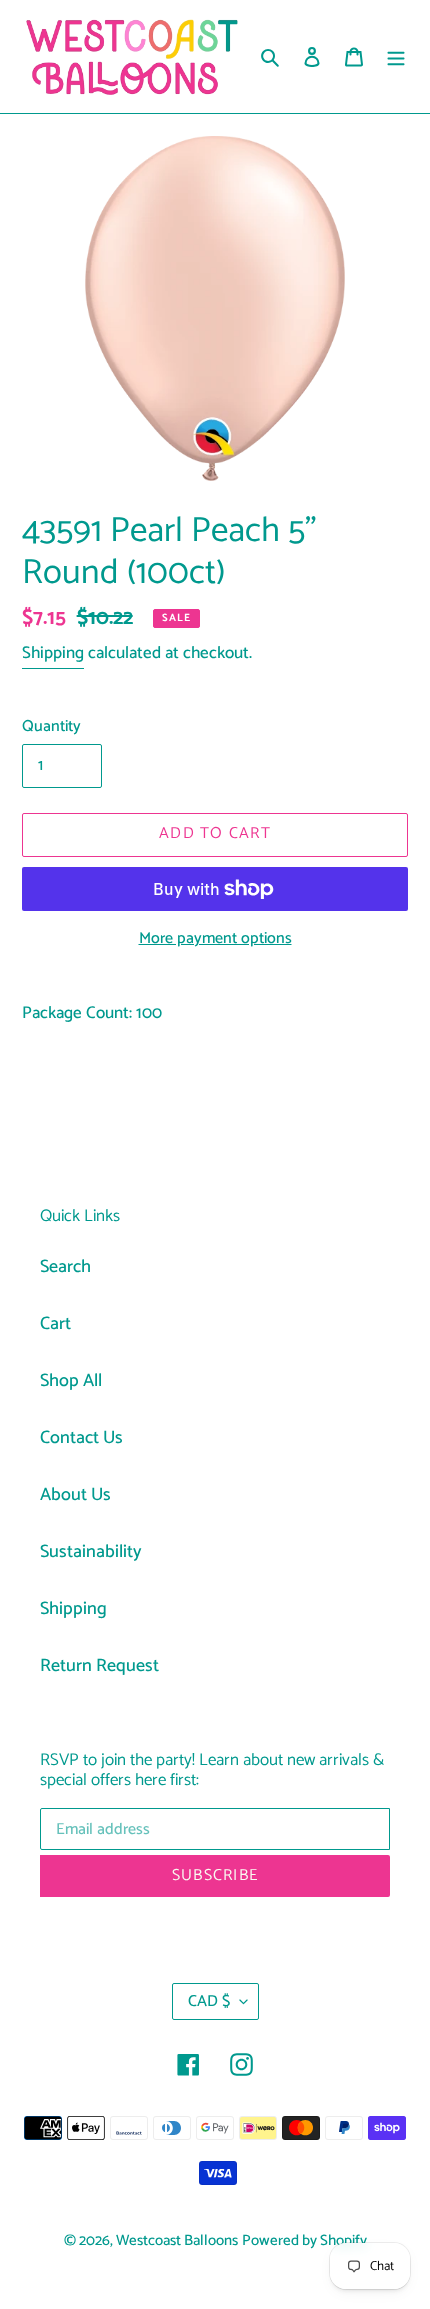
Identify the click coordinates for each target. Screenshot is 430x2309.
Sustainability (91, 1552)
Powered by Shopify (304, 2241)
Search (65, 1267)
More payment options (215, 939)
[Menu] (396, 56)
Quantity (51, 727)
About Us (75, 1495)
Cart (55, 1324)
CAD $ (209, 2001)
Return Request (99, 1666)
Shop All (71, 1381)
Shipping (53, 653)
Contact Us (81, 1438)
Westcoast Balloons (177, 2241)
